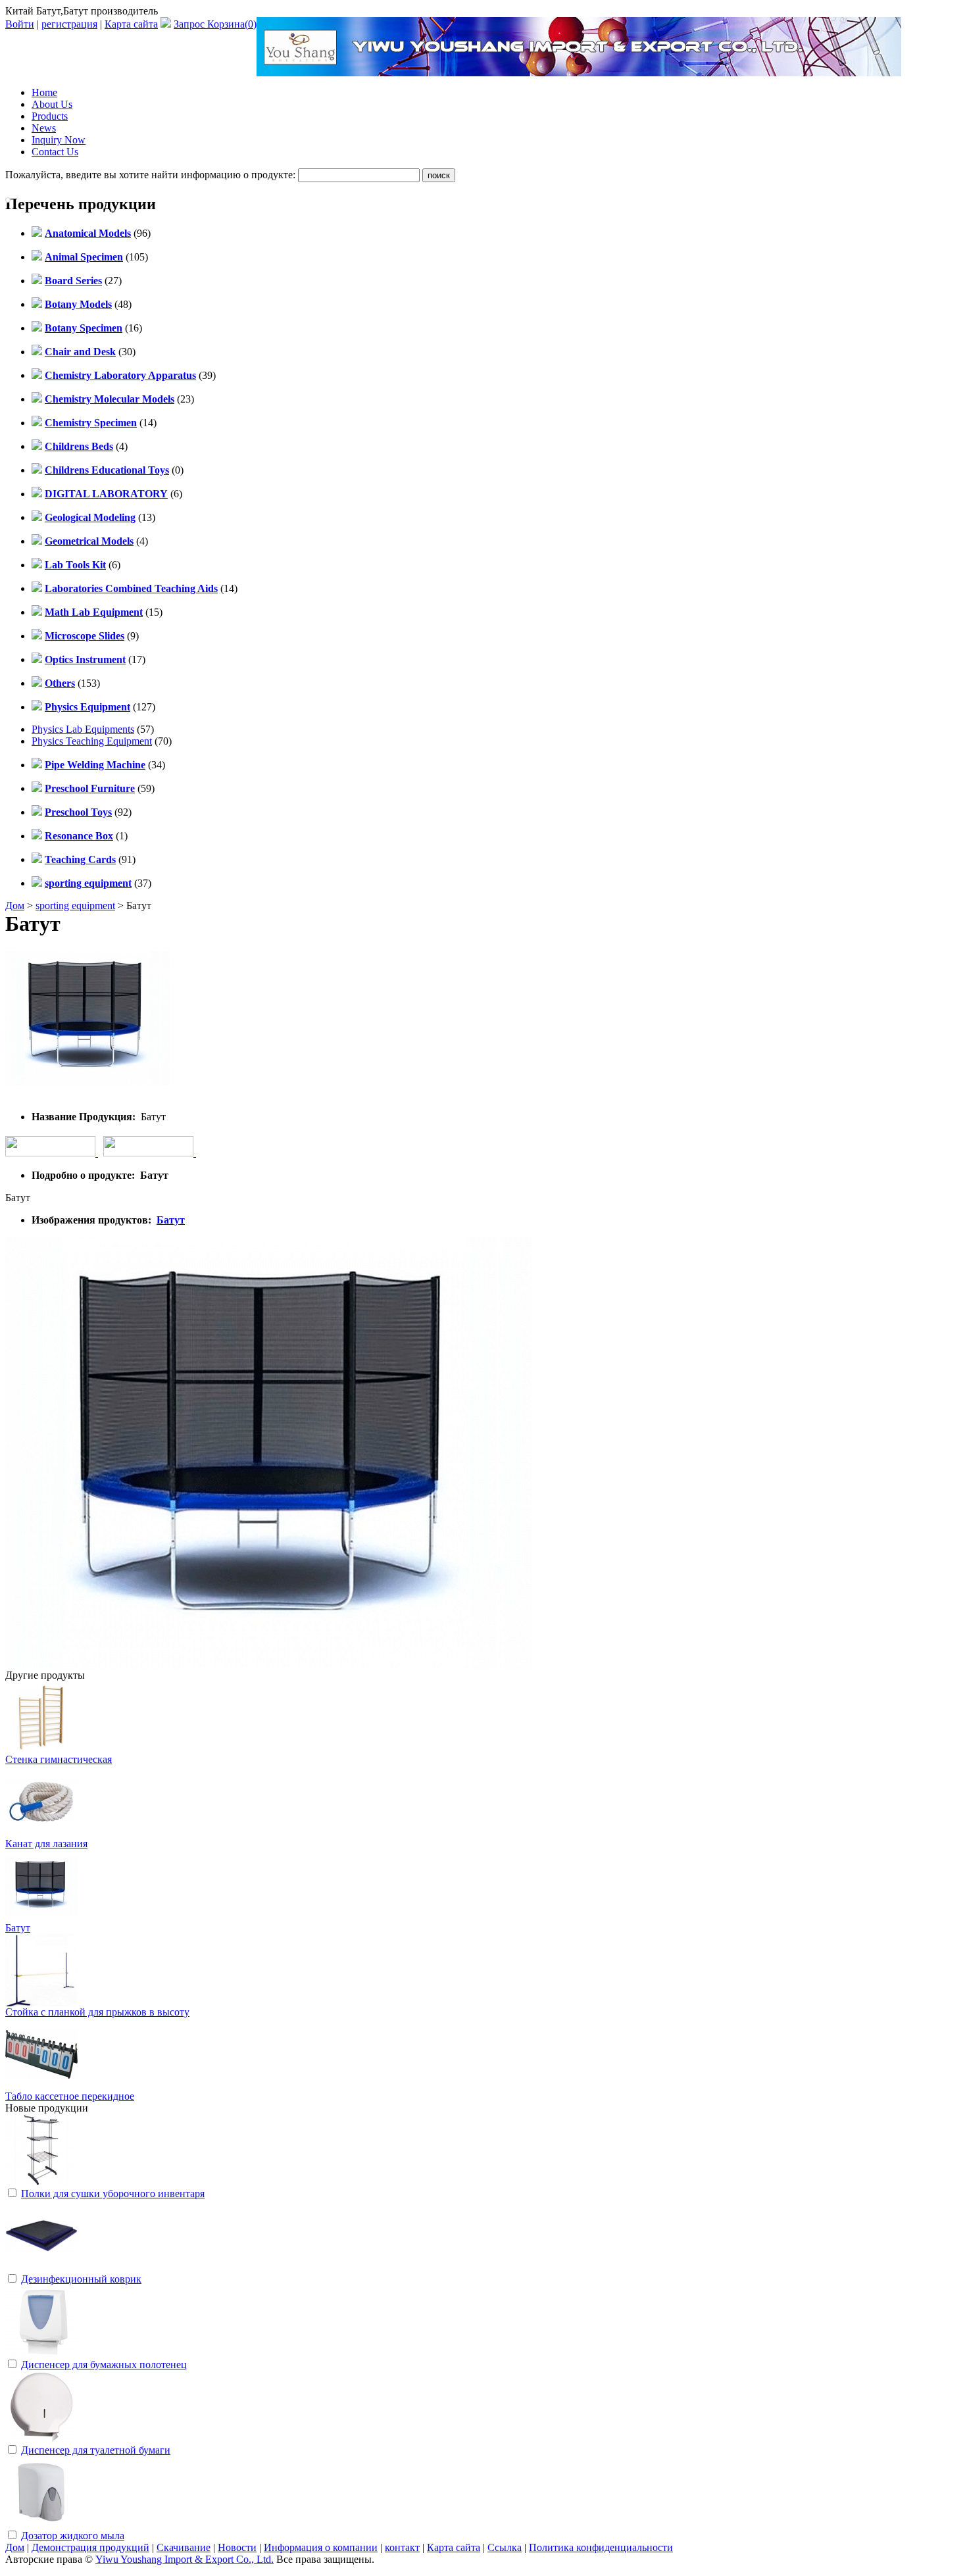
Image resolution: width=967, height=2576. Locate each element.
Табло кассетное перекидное (70, 2096)
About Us (52, 104)
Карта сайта (131, 24)
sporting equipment (75, 905)
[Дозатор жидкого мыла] (41, 2525)
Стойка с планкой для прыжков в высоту (97, 2012)
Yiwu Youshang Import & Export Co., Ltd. (185, 2559)
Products (50, 116)
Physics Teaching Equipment (92, 741)
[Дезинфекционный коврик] (41, 2268)
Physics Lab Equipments (83, 729)
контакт (402, 2547)
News (44, 128)
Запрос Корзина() (215, 24)
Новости (237, 2547)
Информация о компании (321, 2547)
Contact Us (55, 152)
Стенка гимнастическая (59, 1759)
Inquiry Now (59, 140)
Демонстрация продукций (90, 2547)
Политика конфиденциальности (601, 2547)
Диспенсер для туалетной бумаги (96, 2450)
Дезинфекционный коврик (81, 2279)
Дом (15, 905)
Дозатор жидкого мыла (73, 2536)
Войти (20, 24)
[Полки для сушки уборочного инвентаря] (41, 2183)
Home (44, 92)
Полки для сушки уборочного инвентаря (113, 2193)
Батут (171, 1220)
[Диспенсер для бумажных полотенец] (41, 2354)
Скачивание (184, 2547)
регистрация (69, 24)
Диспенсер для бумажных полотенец (104, 2365)
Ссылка (505, 2547)
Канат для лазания (46, 1844)
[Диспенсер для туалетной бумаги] (41, 2440)
